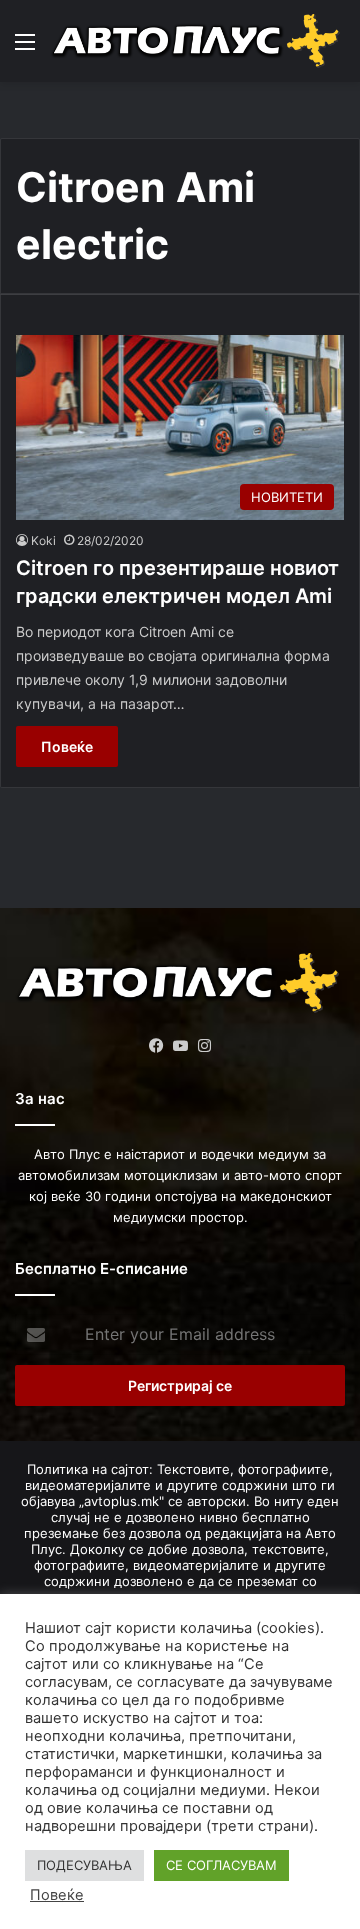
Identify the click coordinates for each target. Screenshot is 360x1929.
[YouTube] (180, 1046)
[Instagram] (204, 1046)
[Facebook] (156, 1046)
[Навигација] (25, 48)
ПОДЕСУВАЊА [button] (84, 1865)
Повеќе (67, 746)
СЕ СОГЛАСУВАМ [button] (221, 1865)
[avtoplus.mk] (197, 41)
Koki (43, 540)
